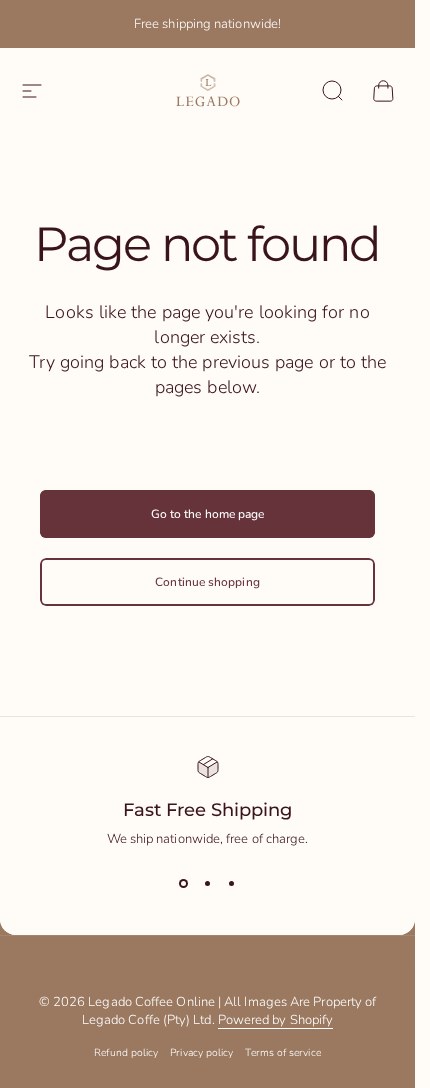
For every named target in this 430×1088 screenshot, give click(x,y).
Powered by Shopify (275, 1020)
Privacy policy (201, 1052)
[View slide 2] (208, 884)
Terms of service (282, 1052)
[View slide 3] (232, 884)
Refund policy (126, 1052)
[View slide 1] (184, 884)
